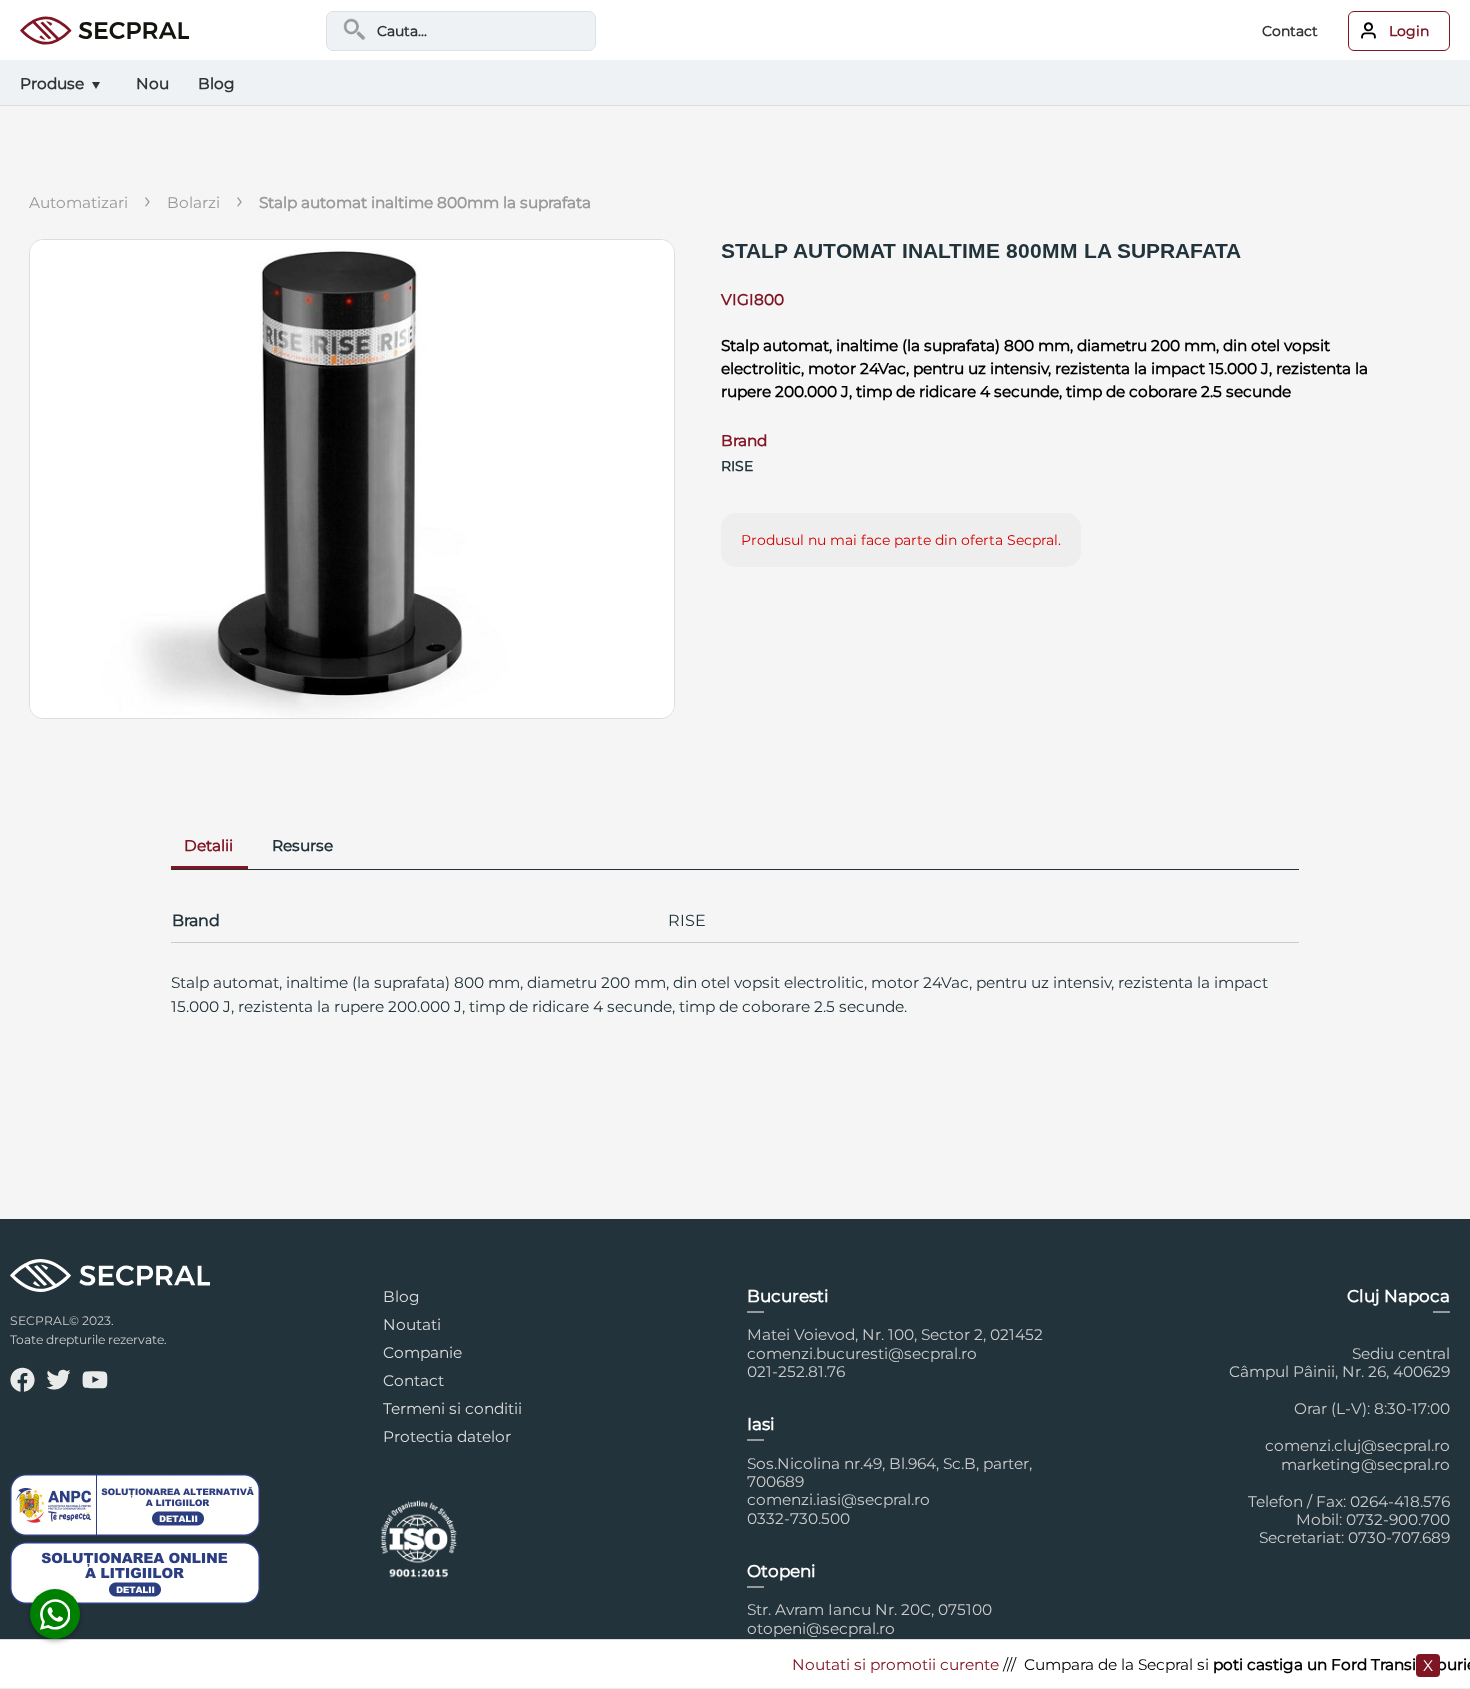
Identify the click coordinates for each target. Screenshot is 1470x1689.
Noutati (412, 1324)
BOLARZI (193, 202)
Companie (422, 1352)
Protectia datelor (447, 1436)
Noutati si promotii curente (873, 1664)
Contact (1290, 31)
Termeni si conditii (452, 1408)
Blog (401, 1296)
